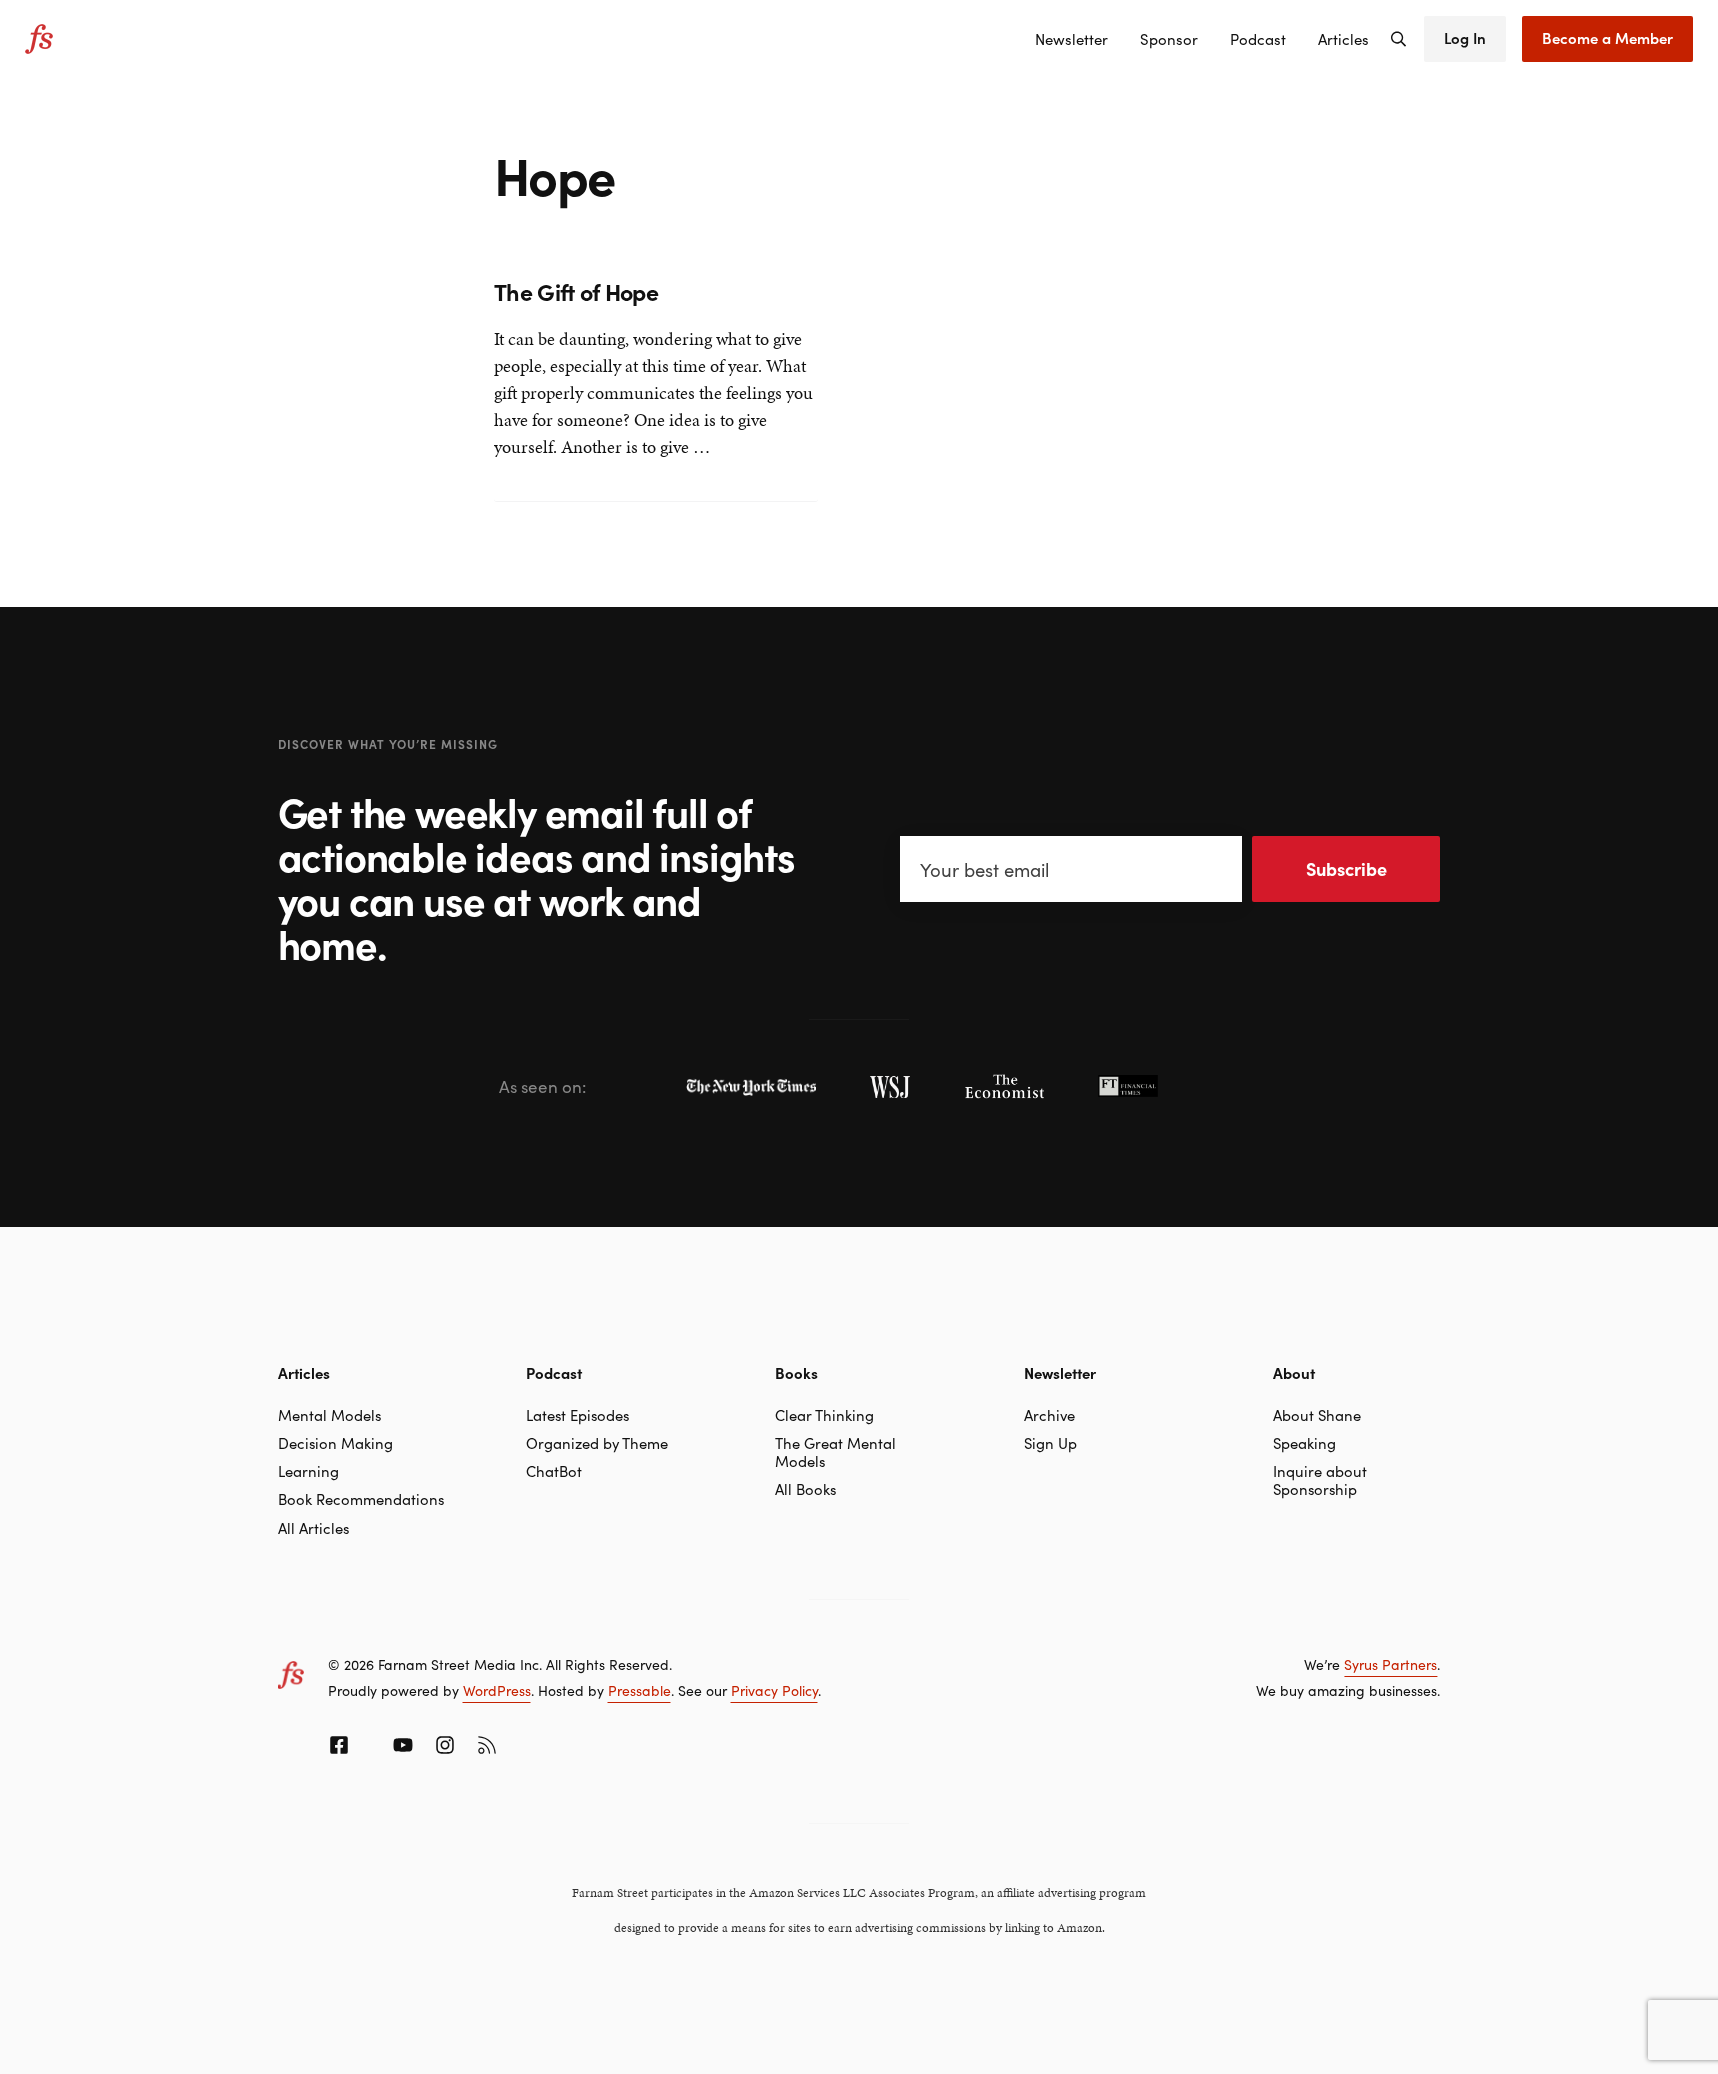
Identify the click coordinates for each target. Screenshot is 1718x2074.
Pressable (639, 1690)
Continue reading (561, 449)
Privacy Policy (774, 1690)
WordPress (497, 1690)
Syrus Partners (1390, 1664)
